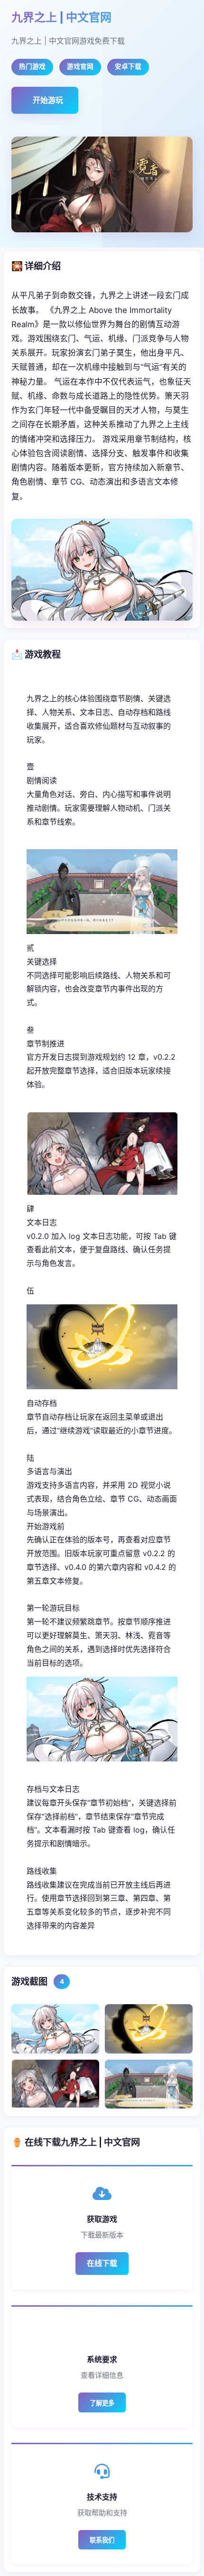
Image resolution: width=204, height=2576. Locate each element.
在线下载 (102, 2263)
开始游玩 (48, 100)
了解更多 (102, 2403)
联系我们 (102, 2540)
